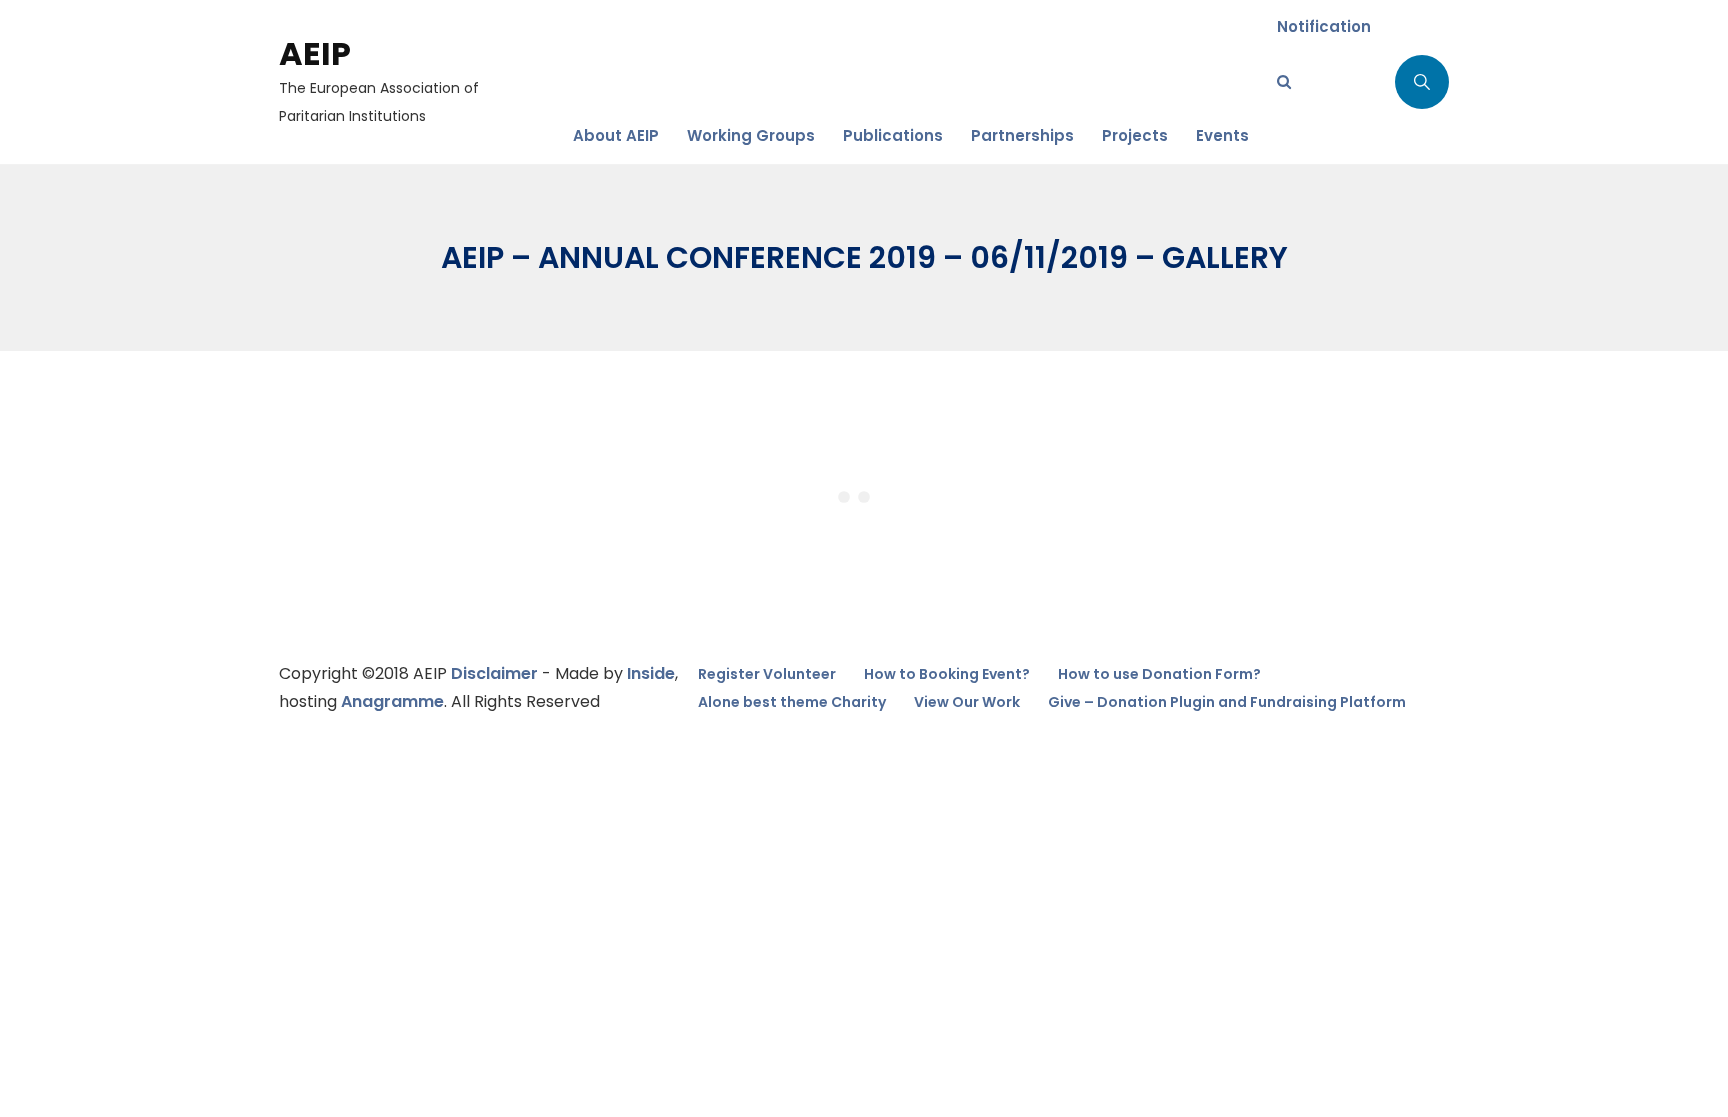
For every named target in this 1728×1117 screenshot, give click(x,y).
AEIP (315, 53)
